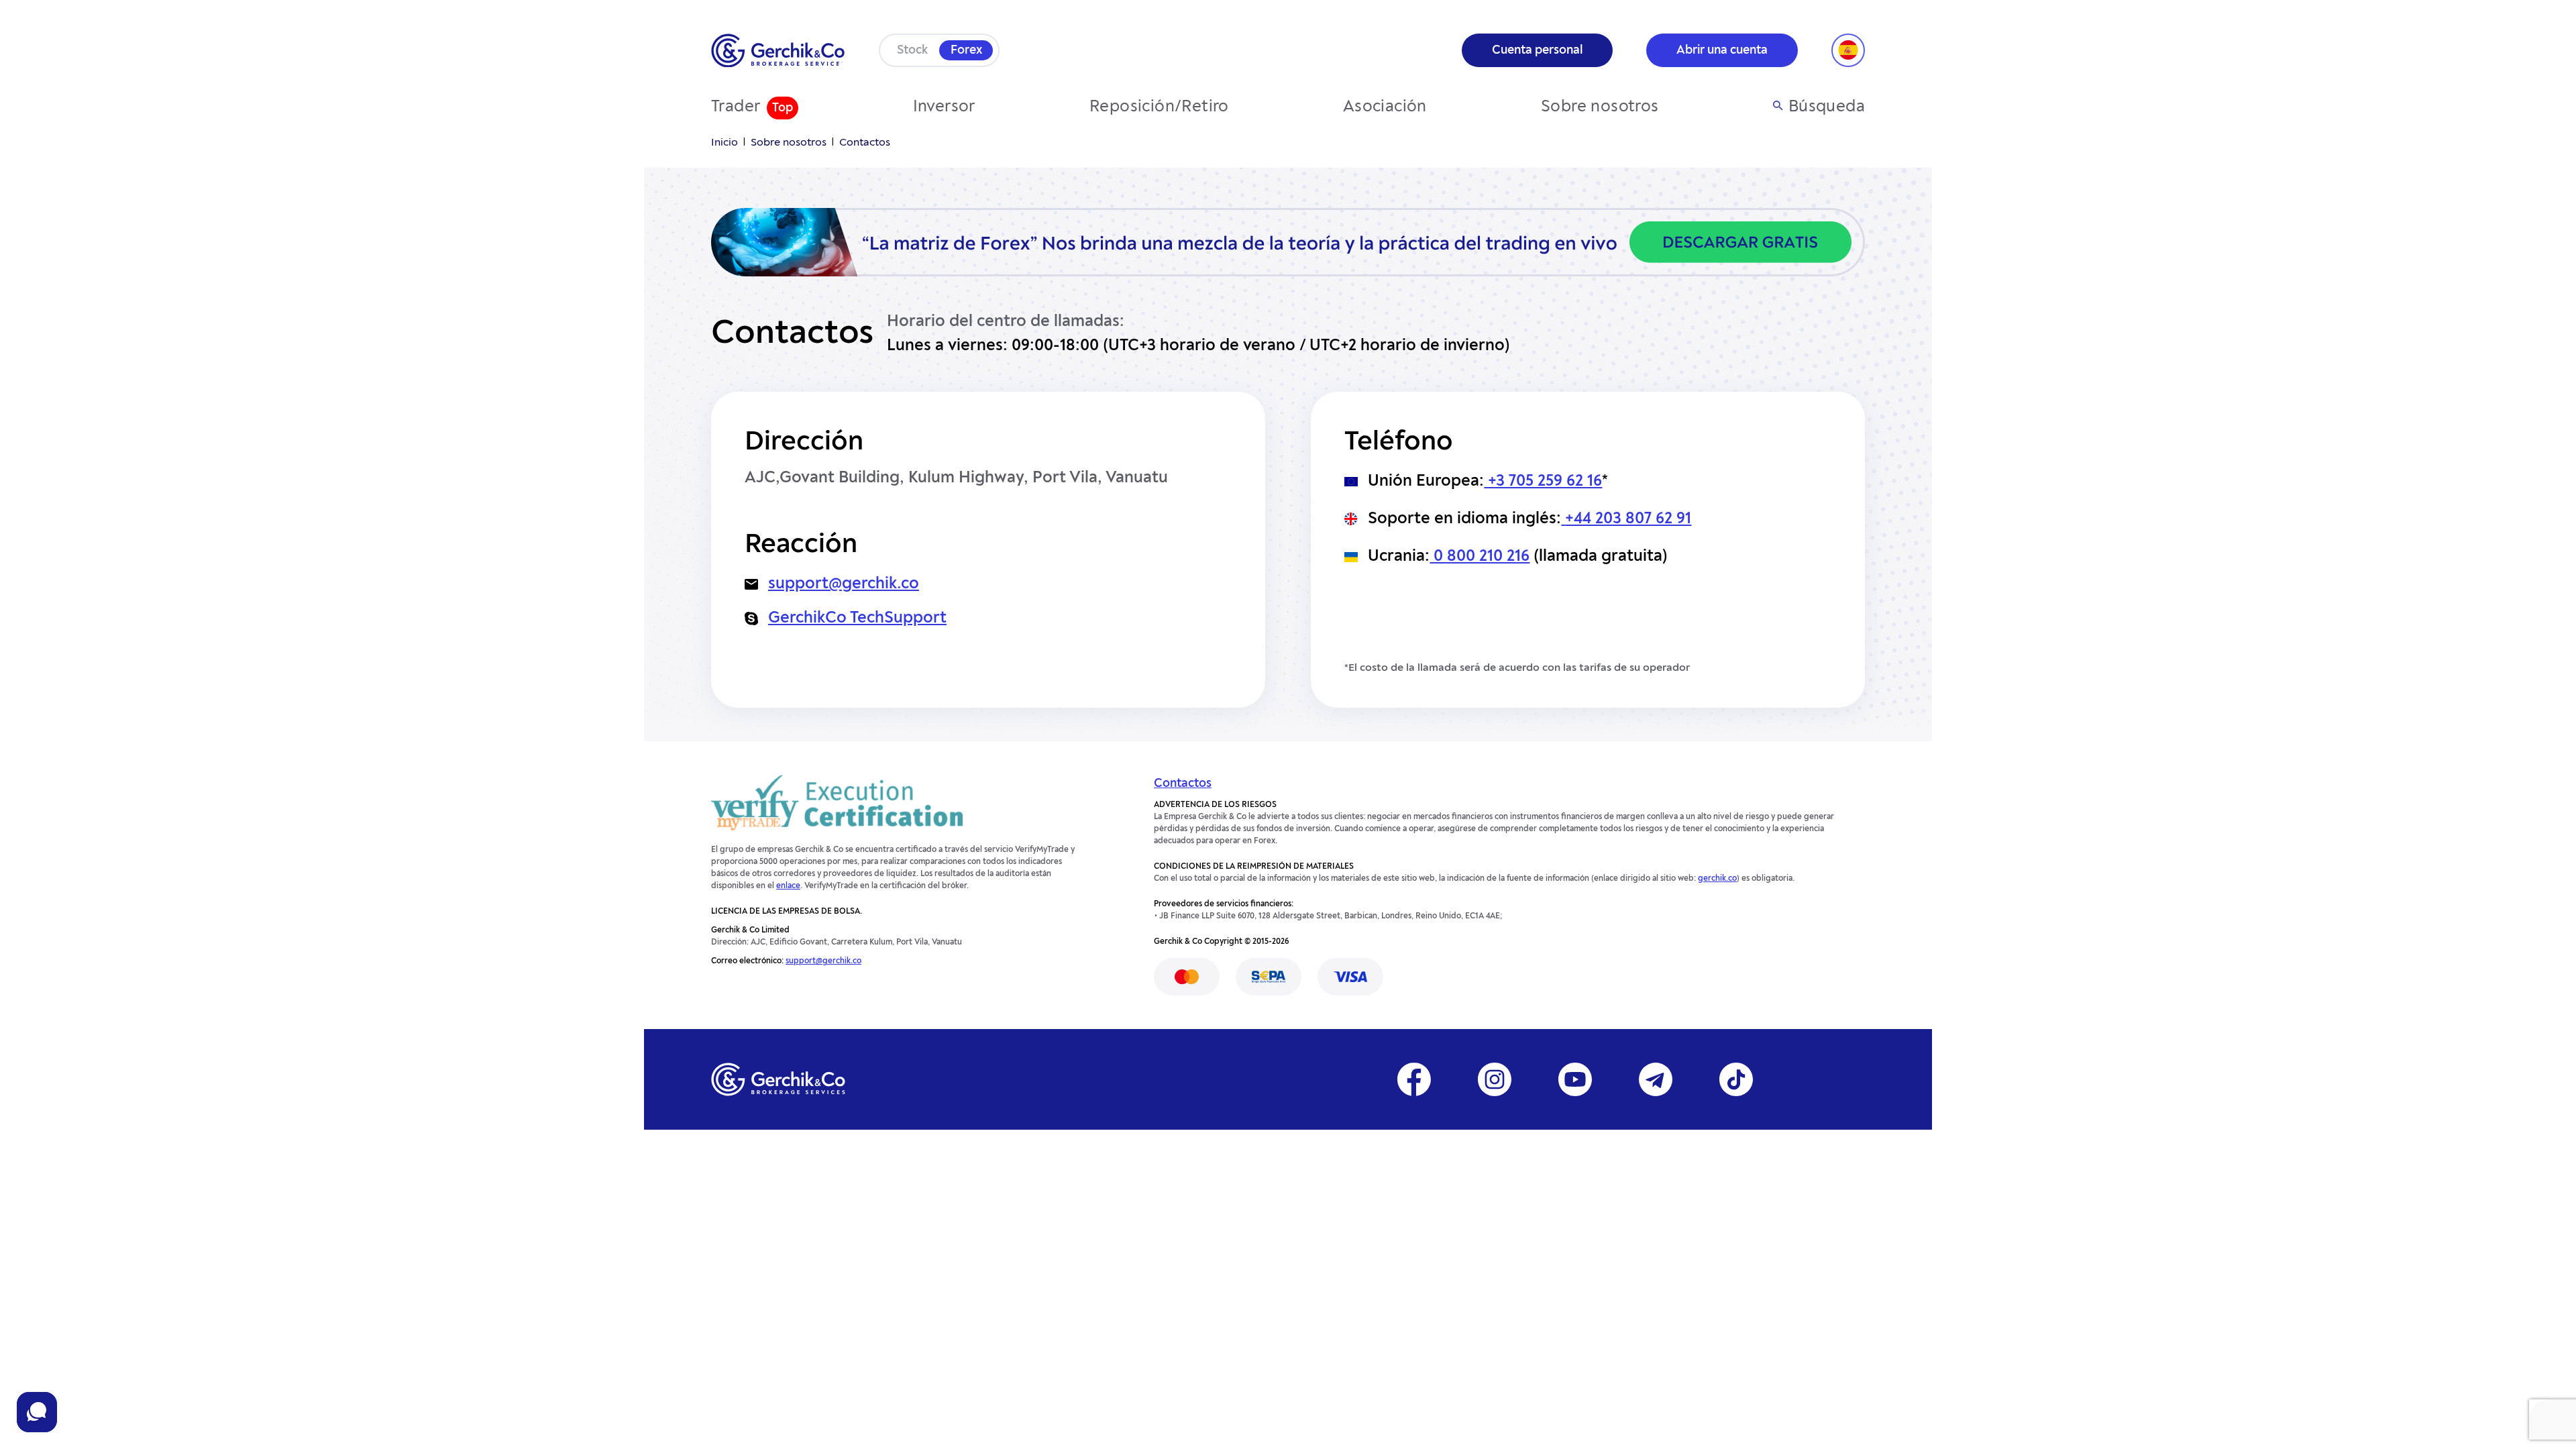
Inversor (944, 107)
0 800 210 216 (1480, 557)
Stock (912, 50)
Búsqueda (1827, 107)
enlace (788, 886)
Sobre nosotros (1600, 107)
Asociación (1385, 107)
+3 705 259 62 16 (1543, 482)
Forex (966, 50)
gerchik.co (1717, 879)
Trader (736, 107)
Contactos (1183, 784)
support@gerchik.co (844, 584)
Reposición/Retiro (1159, 107)
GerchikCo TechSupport (857, 619)
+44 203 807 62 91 (1628, 519)
